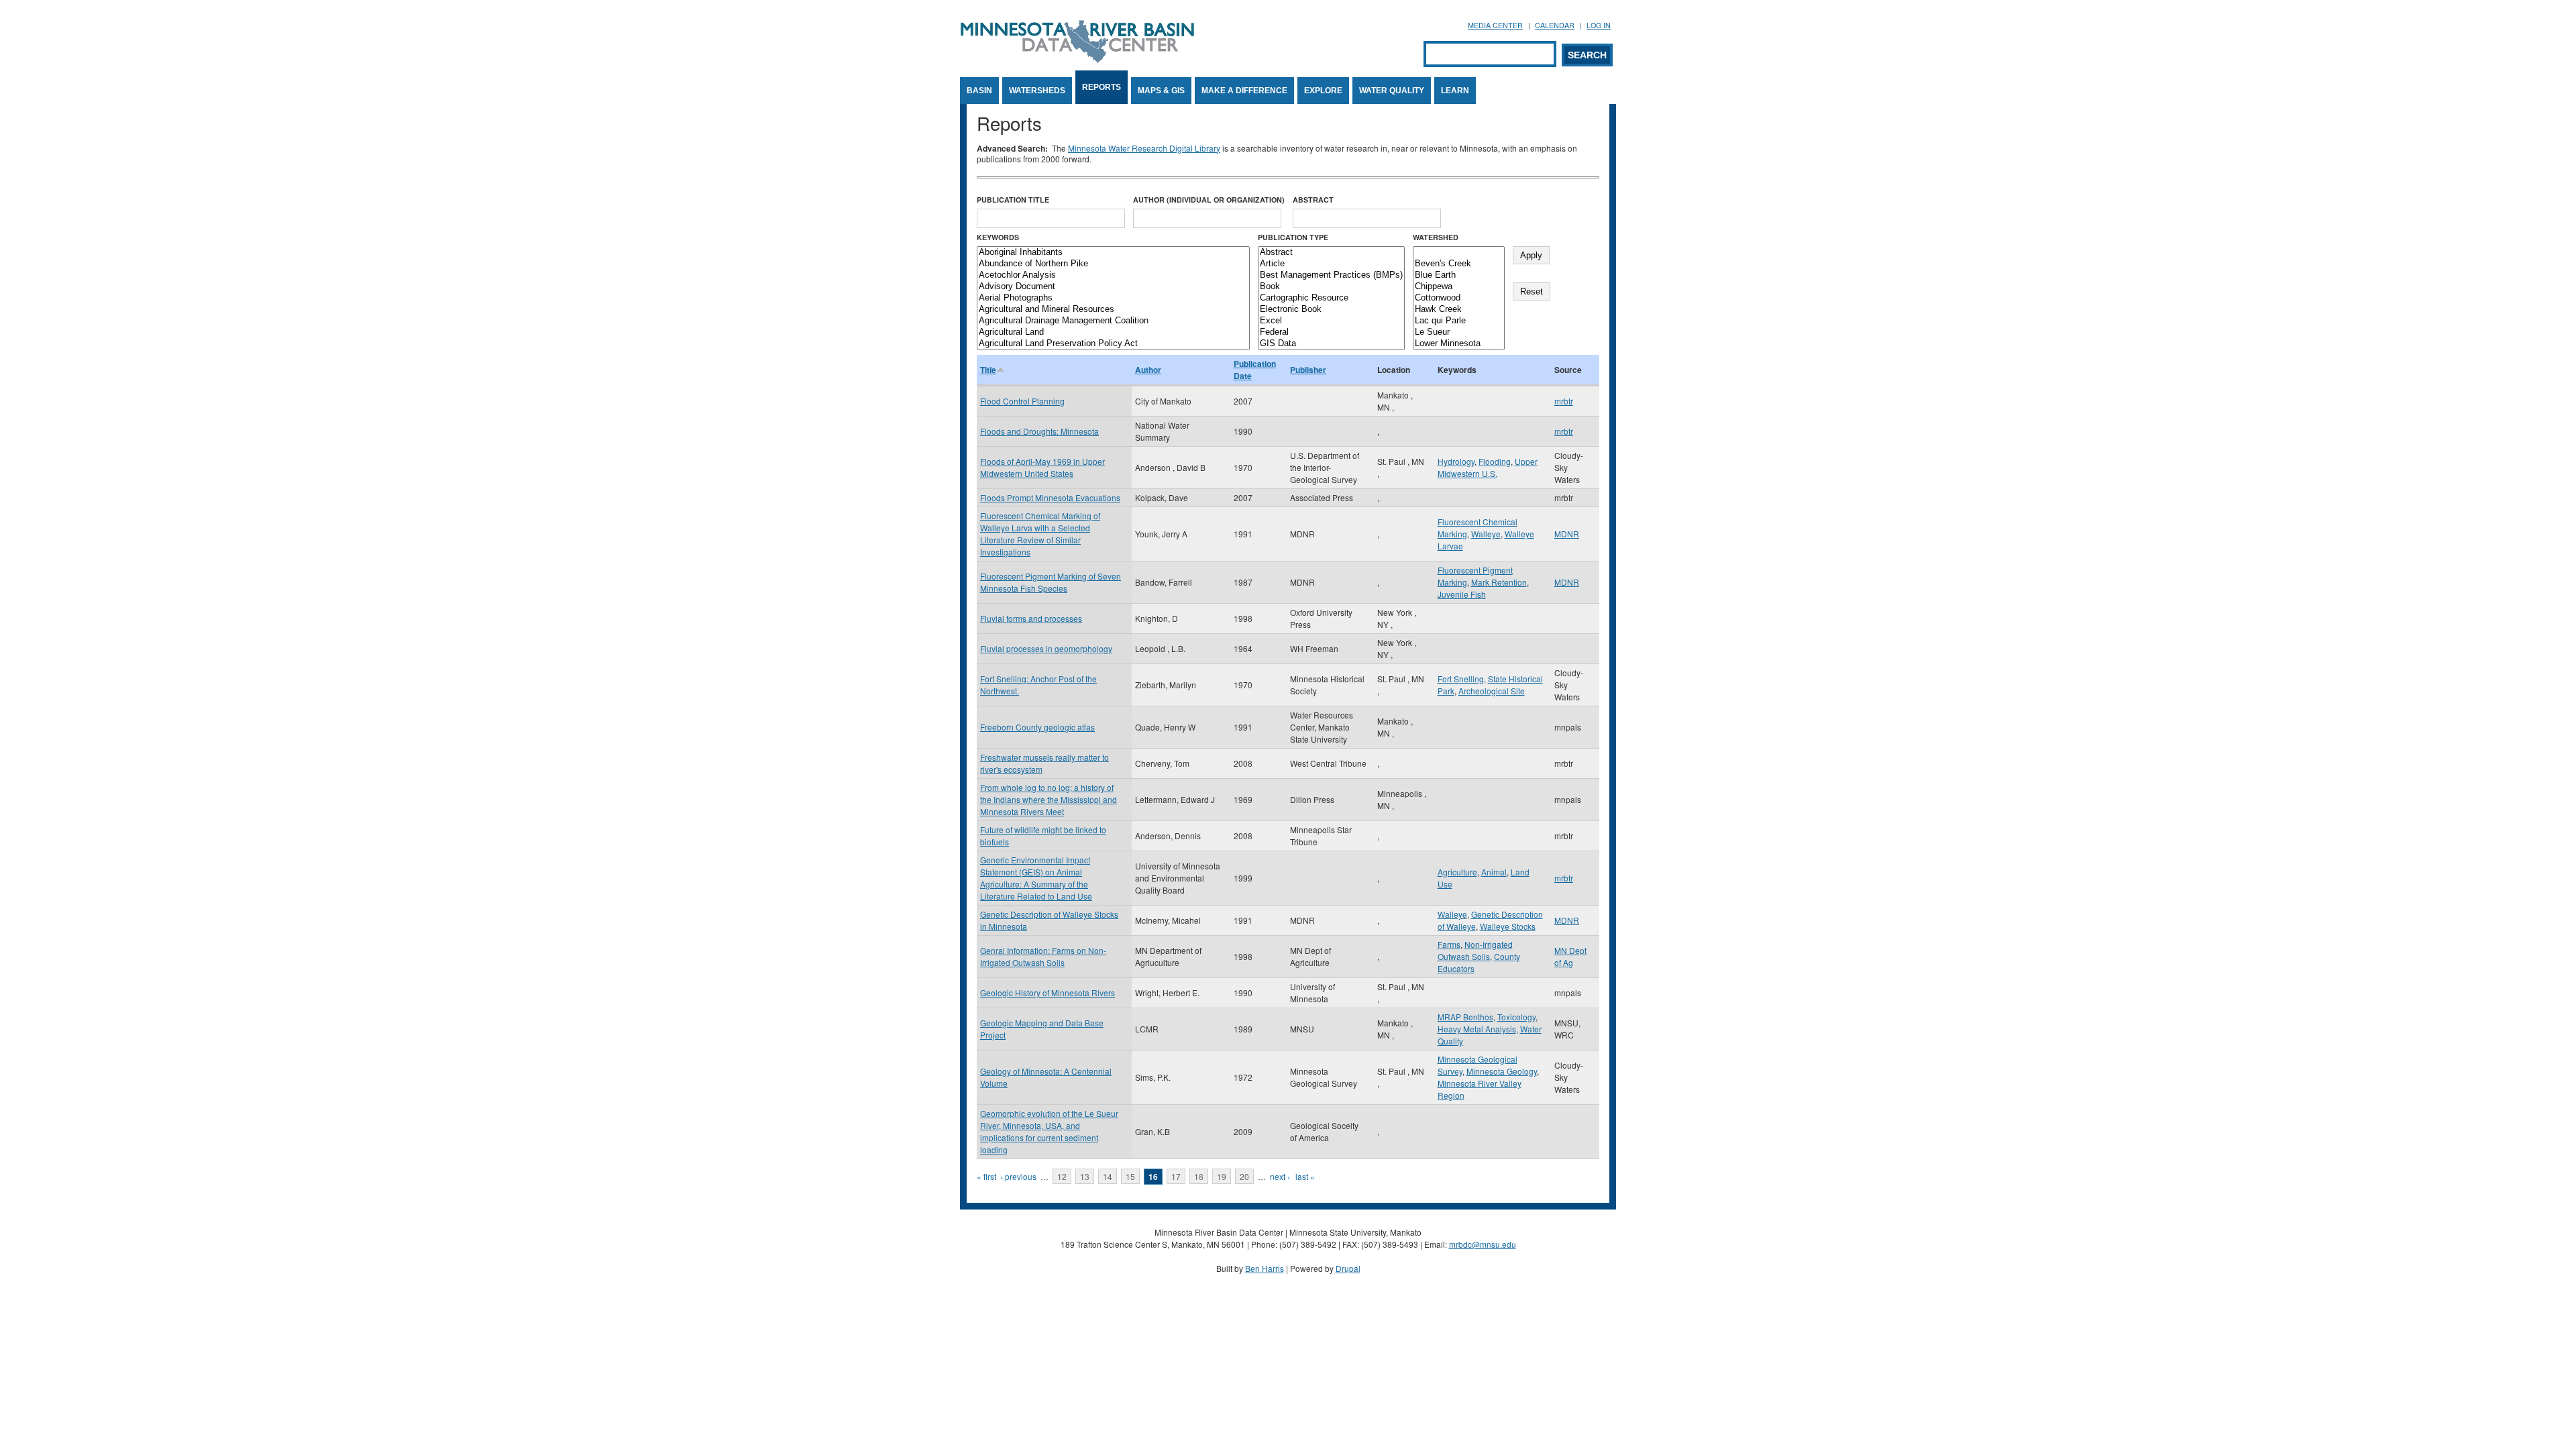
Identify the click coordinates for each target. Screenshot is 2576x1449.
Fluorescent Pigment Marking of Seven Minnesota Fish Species (1051, 582)
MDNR (1567, 534)
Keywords (998, 237)
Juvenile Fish (1462, 594)
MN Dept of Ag (1570, 956)
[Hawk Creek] (1459, 310)
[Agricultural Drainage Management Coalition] (1113, 321)
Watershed (1436, 237)
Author (1148, 370)
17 (1176, 1176)
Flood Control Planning (1022, 401)
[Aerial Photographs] (1113, 298)
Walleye (1486, 534)
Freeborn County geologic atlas (1037, 727)
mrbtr (1564, 401)
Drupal (1348, 1268)
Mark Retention (1499, 582)
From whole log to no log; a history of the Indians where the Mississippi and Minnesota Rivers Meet (1049, 799)
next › (1280, 1176)
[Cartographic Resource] (1331, 298)
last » (1305, 1176)
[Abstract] (1331, 253)
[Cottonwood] (1459, 298)
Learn (1455, 91)
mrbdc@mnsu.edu (1483, 1244)
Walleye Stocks (1508, 926)
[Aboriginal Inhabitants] (1113, 253)
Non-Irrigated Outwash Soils (1475, 950)
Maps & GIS (1161, 91)
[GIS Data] (1331, 344)
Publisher (1308, 370)
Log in (1599, 25)
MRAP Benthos (1465, 1017)
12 (1062, 1176)
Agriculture (1457, 872)
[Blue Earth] (1459, 275)
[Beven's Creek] (1459, 264)
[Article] (1331, 264)
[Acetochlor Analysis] (1113, 275)
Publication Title (1013, 200)
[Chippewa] (1459, 287)
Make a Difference (1244, 91)
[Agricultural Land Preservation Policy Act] (1113, 344)
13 (1085, 1176)
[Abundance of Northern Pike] (1113, 264)
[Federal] (1331, 332)
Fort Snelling (1461, 679)
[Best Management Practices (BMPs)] (1331, 275)
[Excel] (1331, 321)
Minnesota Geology (1502, 1071)
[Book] (1331, 287)
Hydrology (1456, 461)
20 (1244, 1176)
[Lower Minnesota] (1459, 344)
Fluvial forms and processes (1031, 618)
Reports (1102, 87)
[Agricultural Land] (1113, 332)
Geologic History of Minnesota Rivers (1048, 992)
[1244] (1459, 253)
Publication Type (1293, 237)
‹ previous (1018, 1176)
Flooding (1495, 461)
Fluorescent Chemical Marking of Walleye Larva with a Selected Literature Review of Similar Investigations (1040, 534)
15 (1130, 1176)
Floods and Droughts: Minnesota (1039, 431)
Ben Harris (1265, 1268)
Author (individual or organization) (1209, 200)
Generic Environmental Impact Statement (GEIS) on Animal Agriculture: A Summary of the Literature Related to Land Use (1036, 878)
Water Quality (1392, 91)
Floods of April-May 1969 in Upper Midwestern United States (1042, 467)
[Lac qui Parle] (1459, 321)
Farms (1449, 944)
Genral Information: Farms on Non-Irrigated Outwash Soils (1043, 956)
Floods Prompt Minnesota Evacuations (1050, 497)
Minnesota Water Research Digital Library (1144, 148)
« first (986, 1176)
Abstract (1313, 200)
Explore (1323, 91)
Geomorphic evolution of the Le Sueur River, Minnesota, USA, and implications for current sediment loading (1049, 1131)
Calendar (1555, 25)
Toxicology (1516, 1017)
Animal (1494, 872)
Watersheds (1037, 91)
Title (988, 370)
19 (1222, 1176)
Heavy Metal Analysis (1477, 1029)
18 (1199, 1176)
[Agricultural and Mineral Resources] (1113, 310)
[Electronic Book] (1331, 310)
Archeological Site (1492, 691)
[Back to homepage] (1077, 59)
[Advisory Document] (1113, 287)
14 (1108, 1176)
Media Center (1495, 25)
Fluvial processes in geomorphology (1046, 648)
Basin (979, 91)
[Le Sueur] (1459, 332)
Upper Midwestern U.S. (1488, 467)
